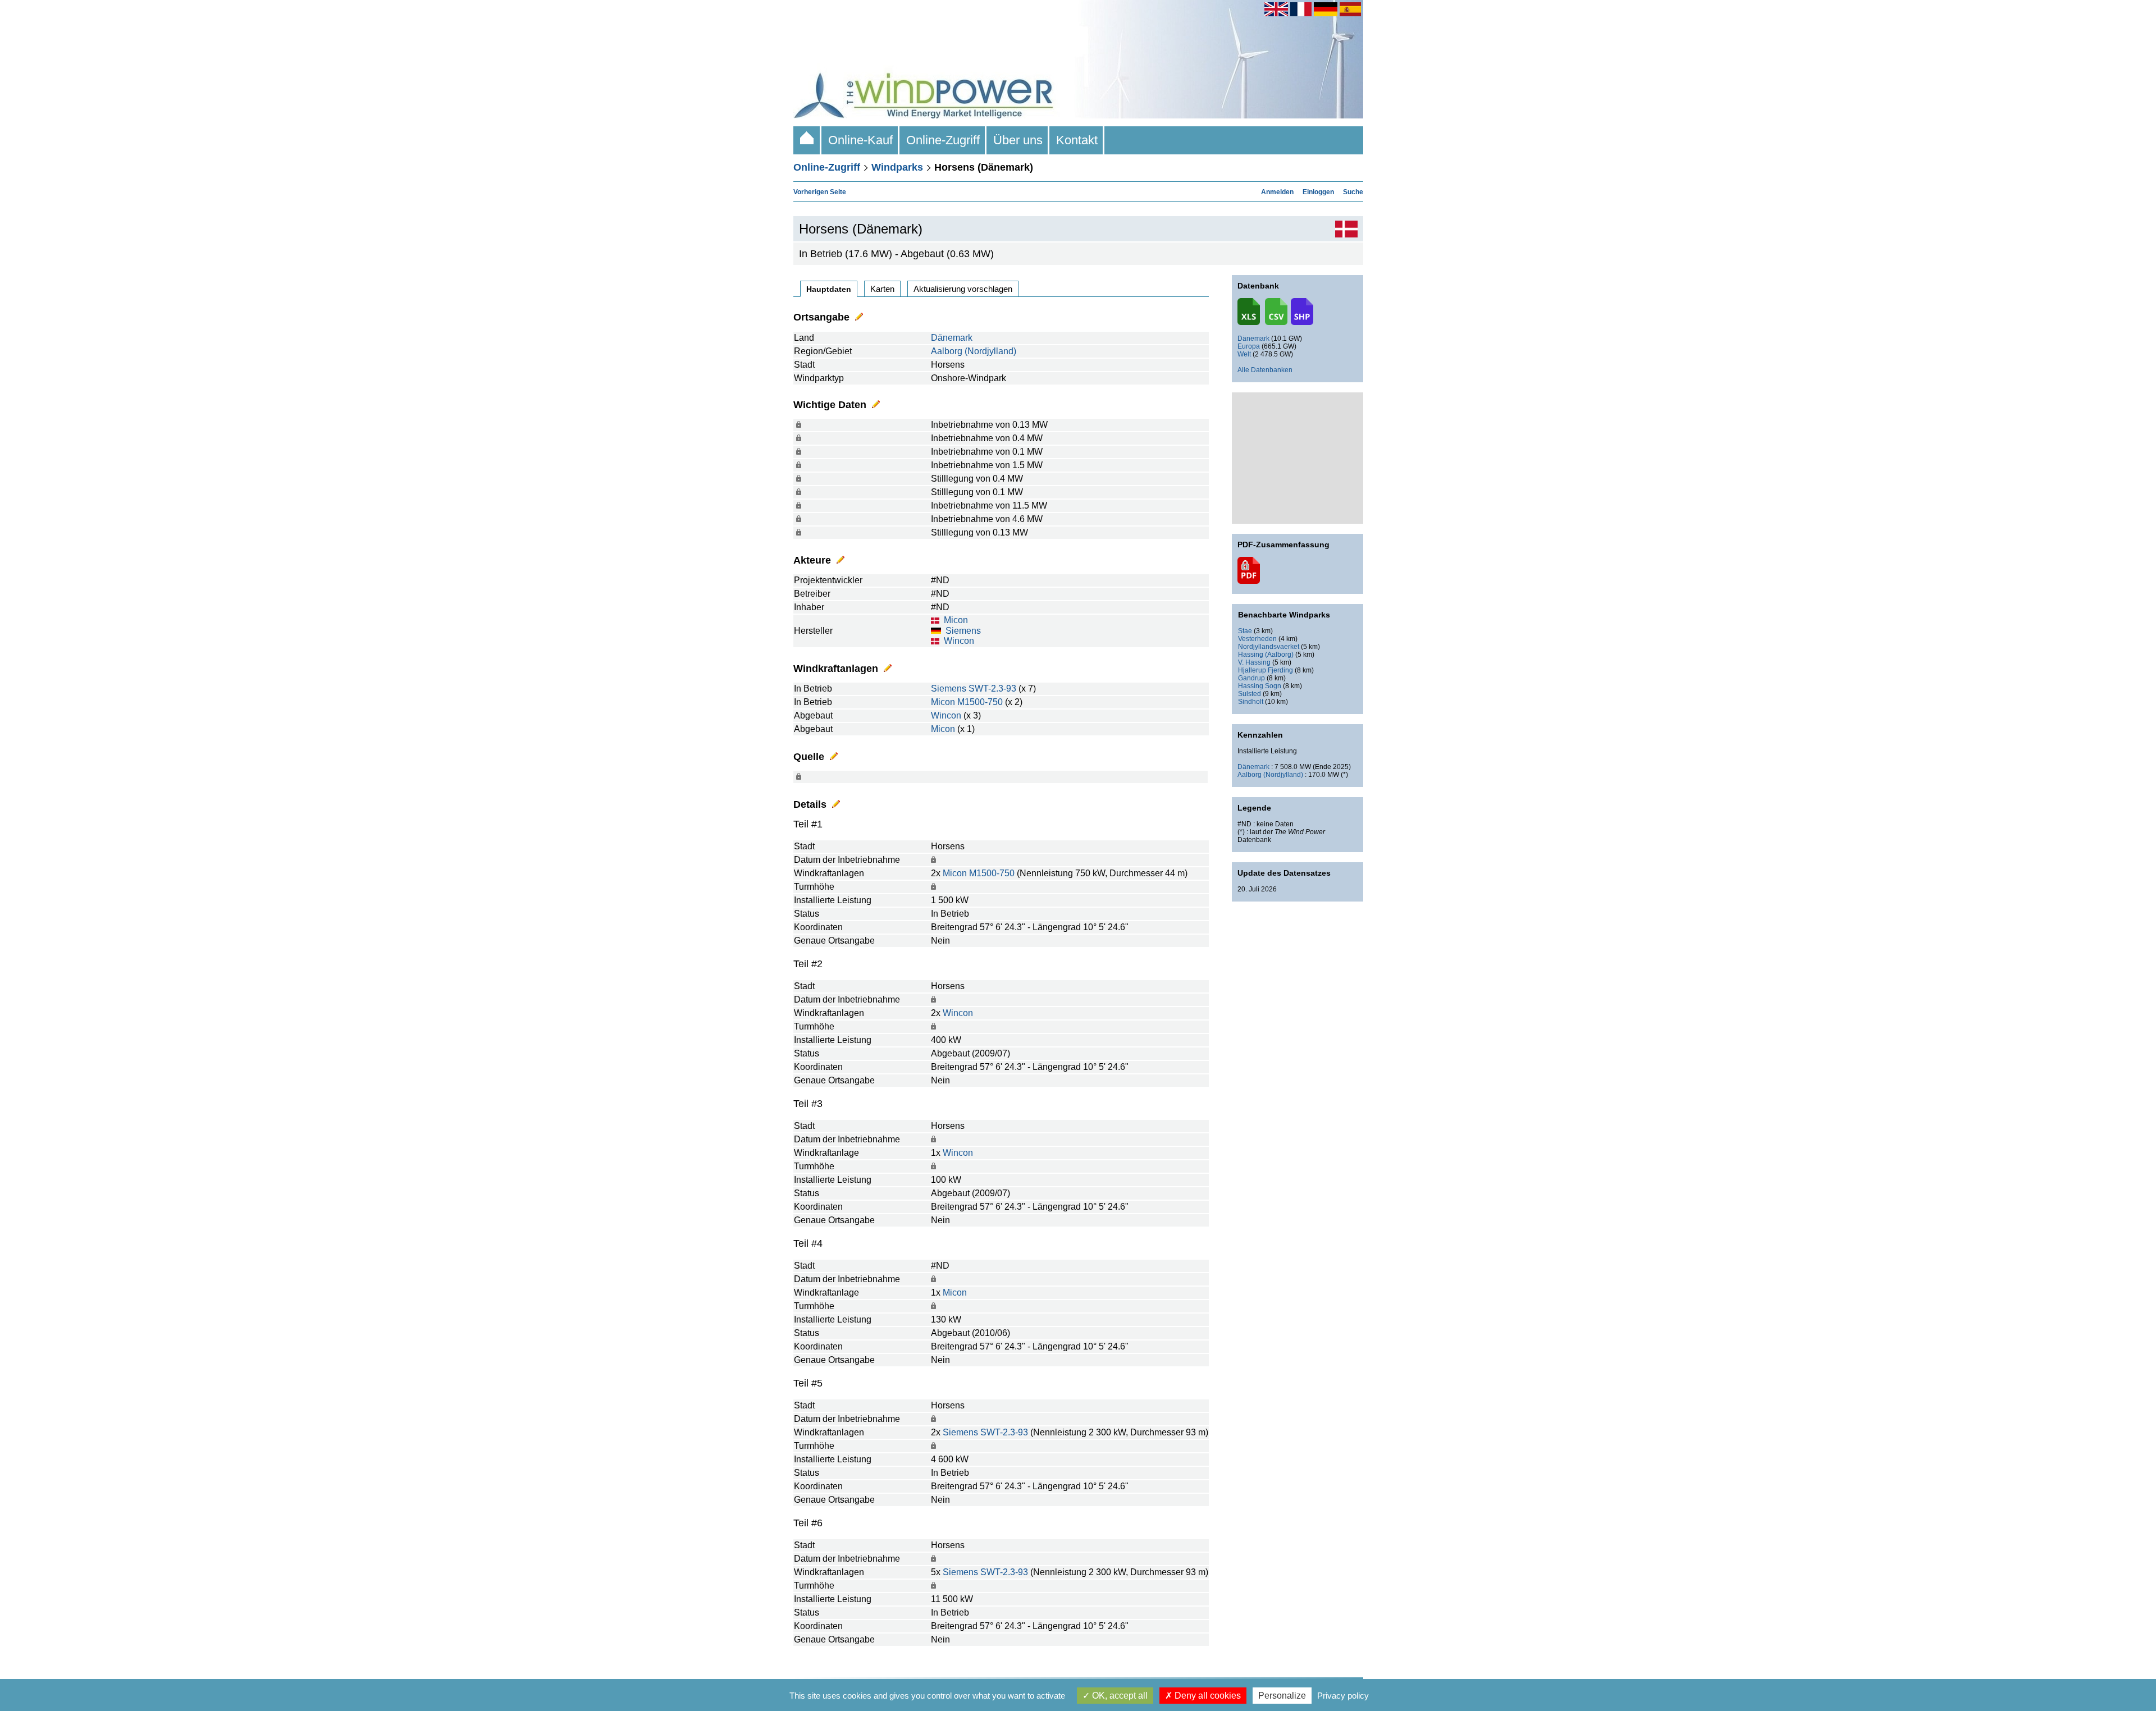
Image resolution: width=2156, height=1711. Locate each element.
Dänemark (952, 338)
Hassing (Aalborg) (1266, 655)
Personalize (1282, 1696)
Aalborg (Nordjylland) (974, 351)
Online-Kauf (860, 140)
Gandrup (1251, 678)
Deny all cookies (1207, 1696)
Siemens (963, 631)
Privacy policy (1343, 1696)
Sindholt (1251, 702)
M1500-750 (980, 702)
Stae (1245, 631)
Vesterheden (1257, 639)
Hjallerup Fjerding (1266, 670)
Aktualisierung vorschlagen (963, 289)
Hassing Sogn (1260, 686)
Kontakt (1077, 140)
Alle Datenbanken (1265, 370)
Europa (1249, 346)
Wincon (959, 641)
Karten (882, 289)
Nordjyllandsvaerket (1269, 647)
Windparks (897, 167)
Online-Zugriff (943, 140)
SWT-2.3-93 (992, 688)
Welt (1244, 354)
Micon (956, 620)
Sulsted (1250, 694)
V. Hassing (1254, 662)
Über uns (1018, 140)
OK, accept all (1119, 1696)
